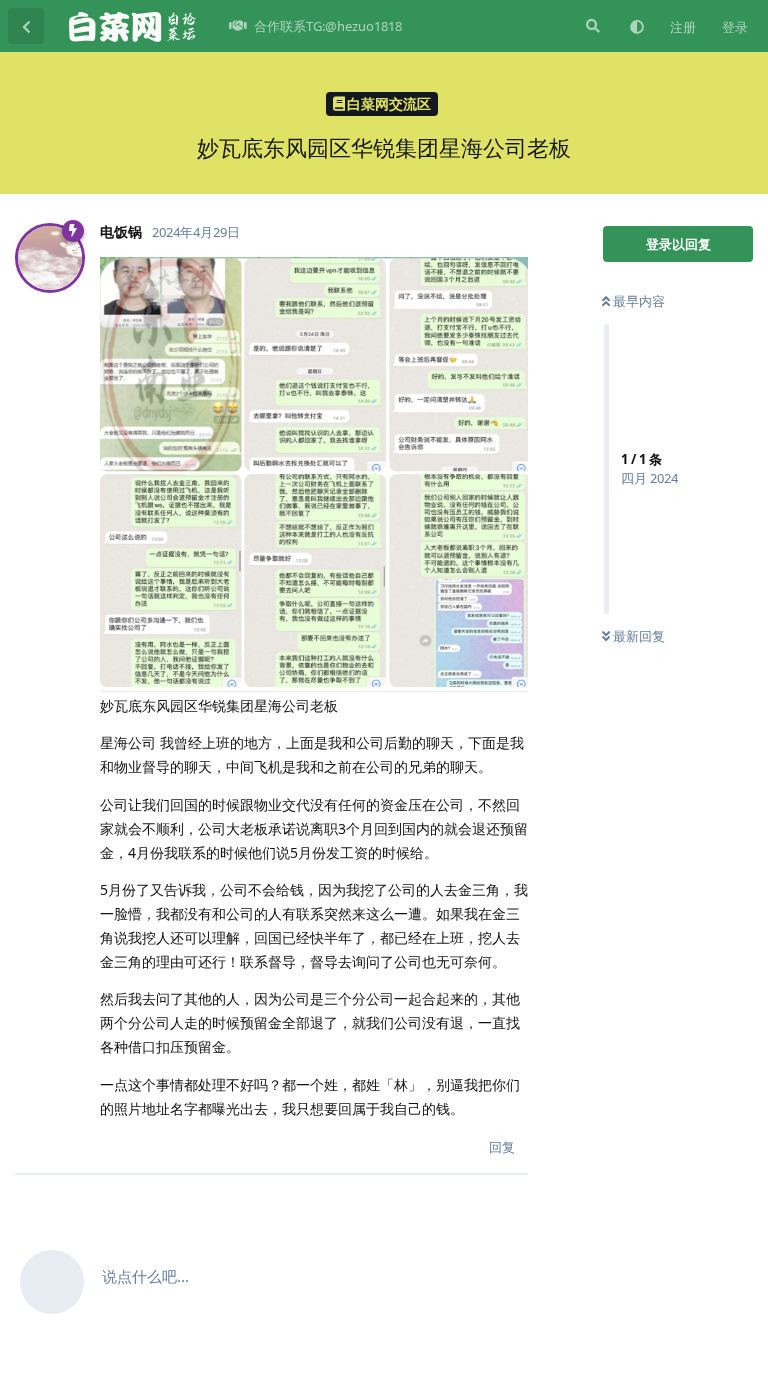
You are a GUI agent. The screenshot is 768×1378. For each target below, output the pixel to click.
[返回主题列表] (26, 26)
